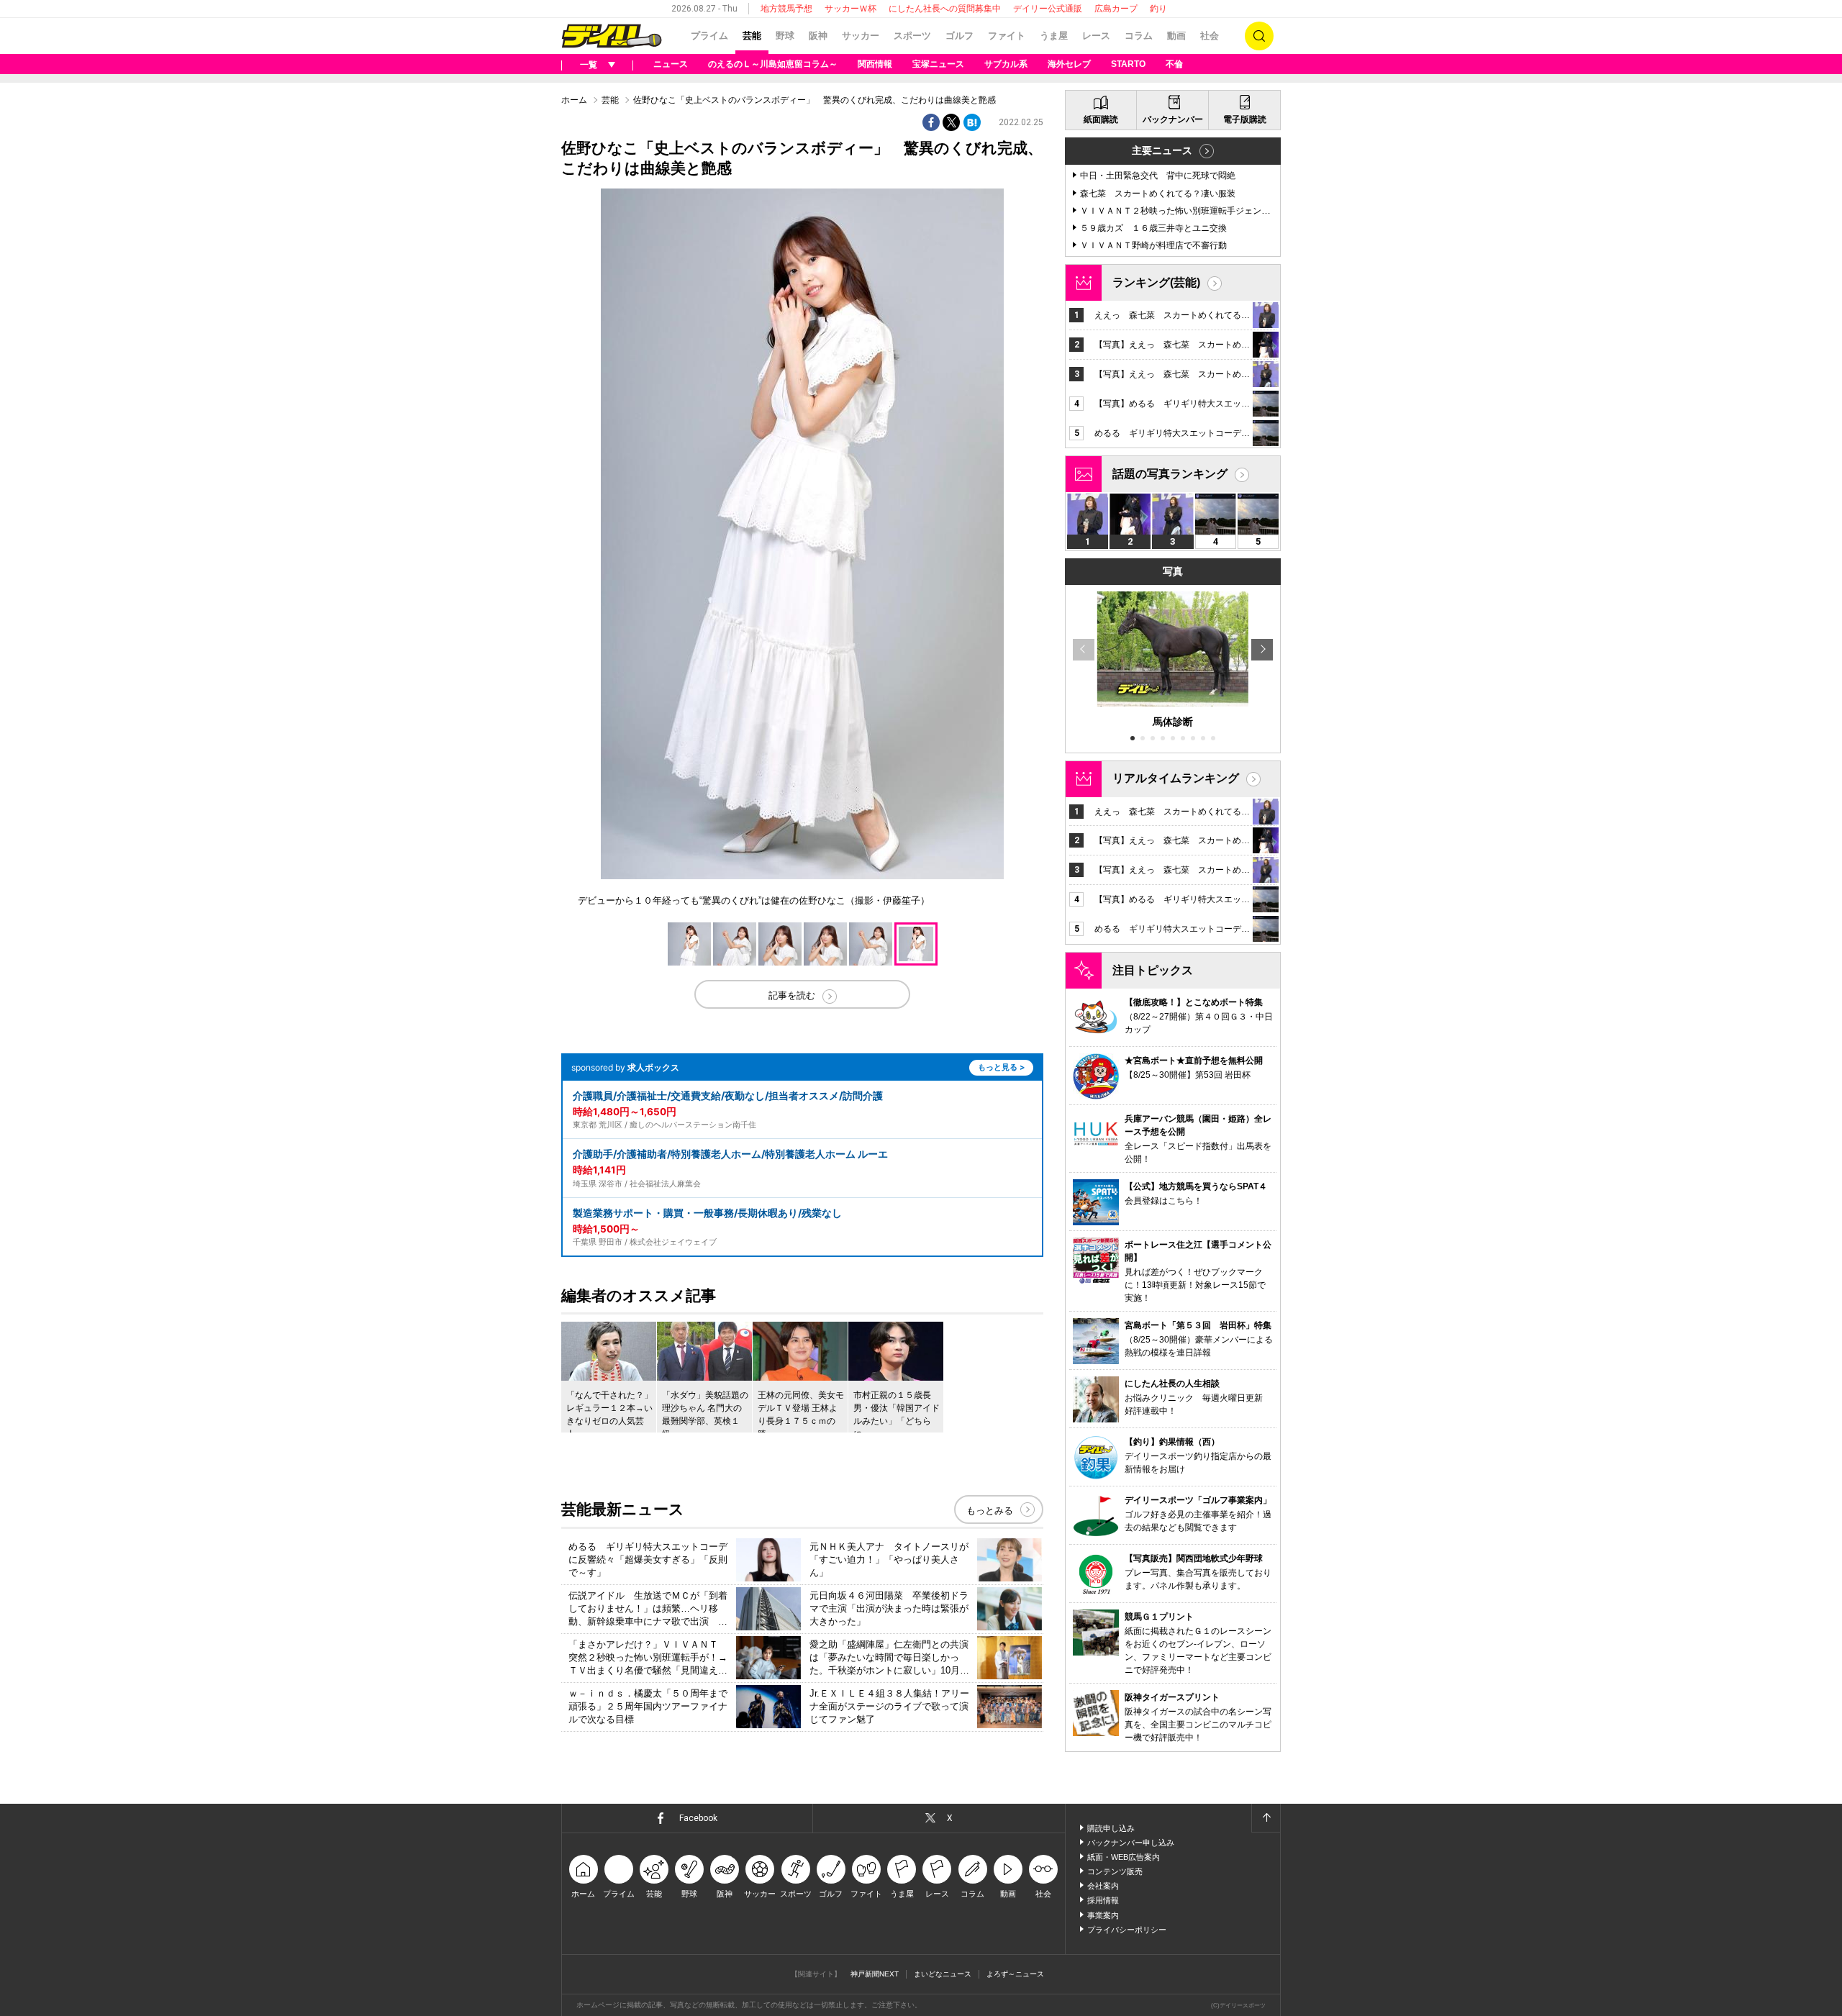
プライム (709, 36)
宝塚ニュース (938, 64)
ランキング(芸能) (1156, 282)
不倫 (1174, 64)
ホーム (574, 100)
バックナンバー (1173, 119)
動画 (1176, 36)
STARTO (1128, 64)
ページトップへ (1266, 1818)
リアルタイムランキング (1176, 778)
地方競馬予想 (786, 9)
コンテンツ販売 (1115, 1871)
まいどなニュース (943, 1974)
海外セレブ (1069, 64)
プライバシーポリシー (1127, 1930)
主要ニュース (1162, 150)
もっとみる (990, 1511)
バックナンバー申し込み (1131, 1843)
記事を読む (792, 995)
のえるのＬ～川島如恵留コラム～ (773, 64)
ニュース (671, 64)
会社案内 (1103, 1886)
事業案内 (1103, 1915)
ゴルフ (959, 36)
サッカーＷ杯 (850, 9)
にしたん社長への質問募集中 (945, 9)
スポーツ (912, 36)
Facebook (698, 1818)
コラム (1139, 36)
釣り (1158, 9)
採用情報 (1103, 1900)
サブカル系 (1006, 64)
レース (1096, 36)
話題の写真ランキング (1170, 474)
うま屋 (1054, 36)
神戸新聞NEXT (875, 1974)
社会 (1210, 36)
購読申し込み (1111, 1828)
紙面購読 (1101, 119)
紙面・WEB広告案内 (1124, 1857)
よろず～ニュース (1015, 1974)
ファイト (1007, 36)
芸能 (752, 36)
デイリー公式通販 (1048, 9)
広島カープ (1116, 9)
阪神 (818, 36)
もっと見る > (1001, 1067)
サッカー (861, 36)
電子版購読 (1245, 119)
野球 (785, 36)
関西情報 (875, 64)
